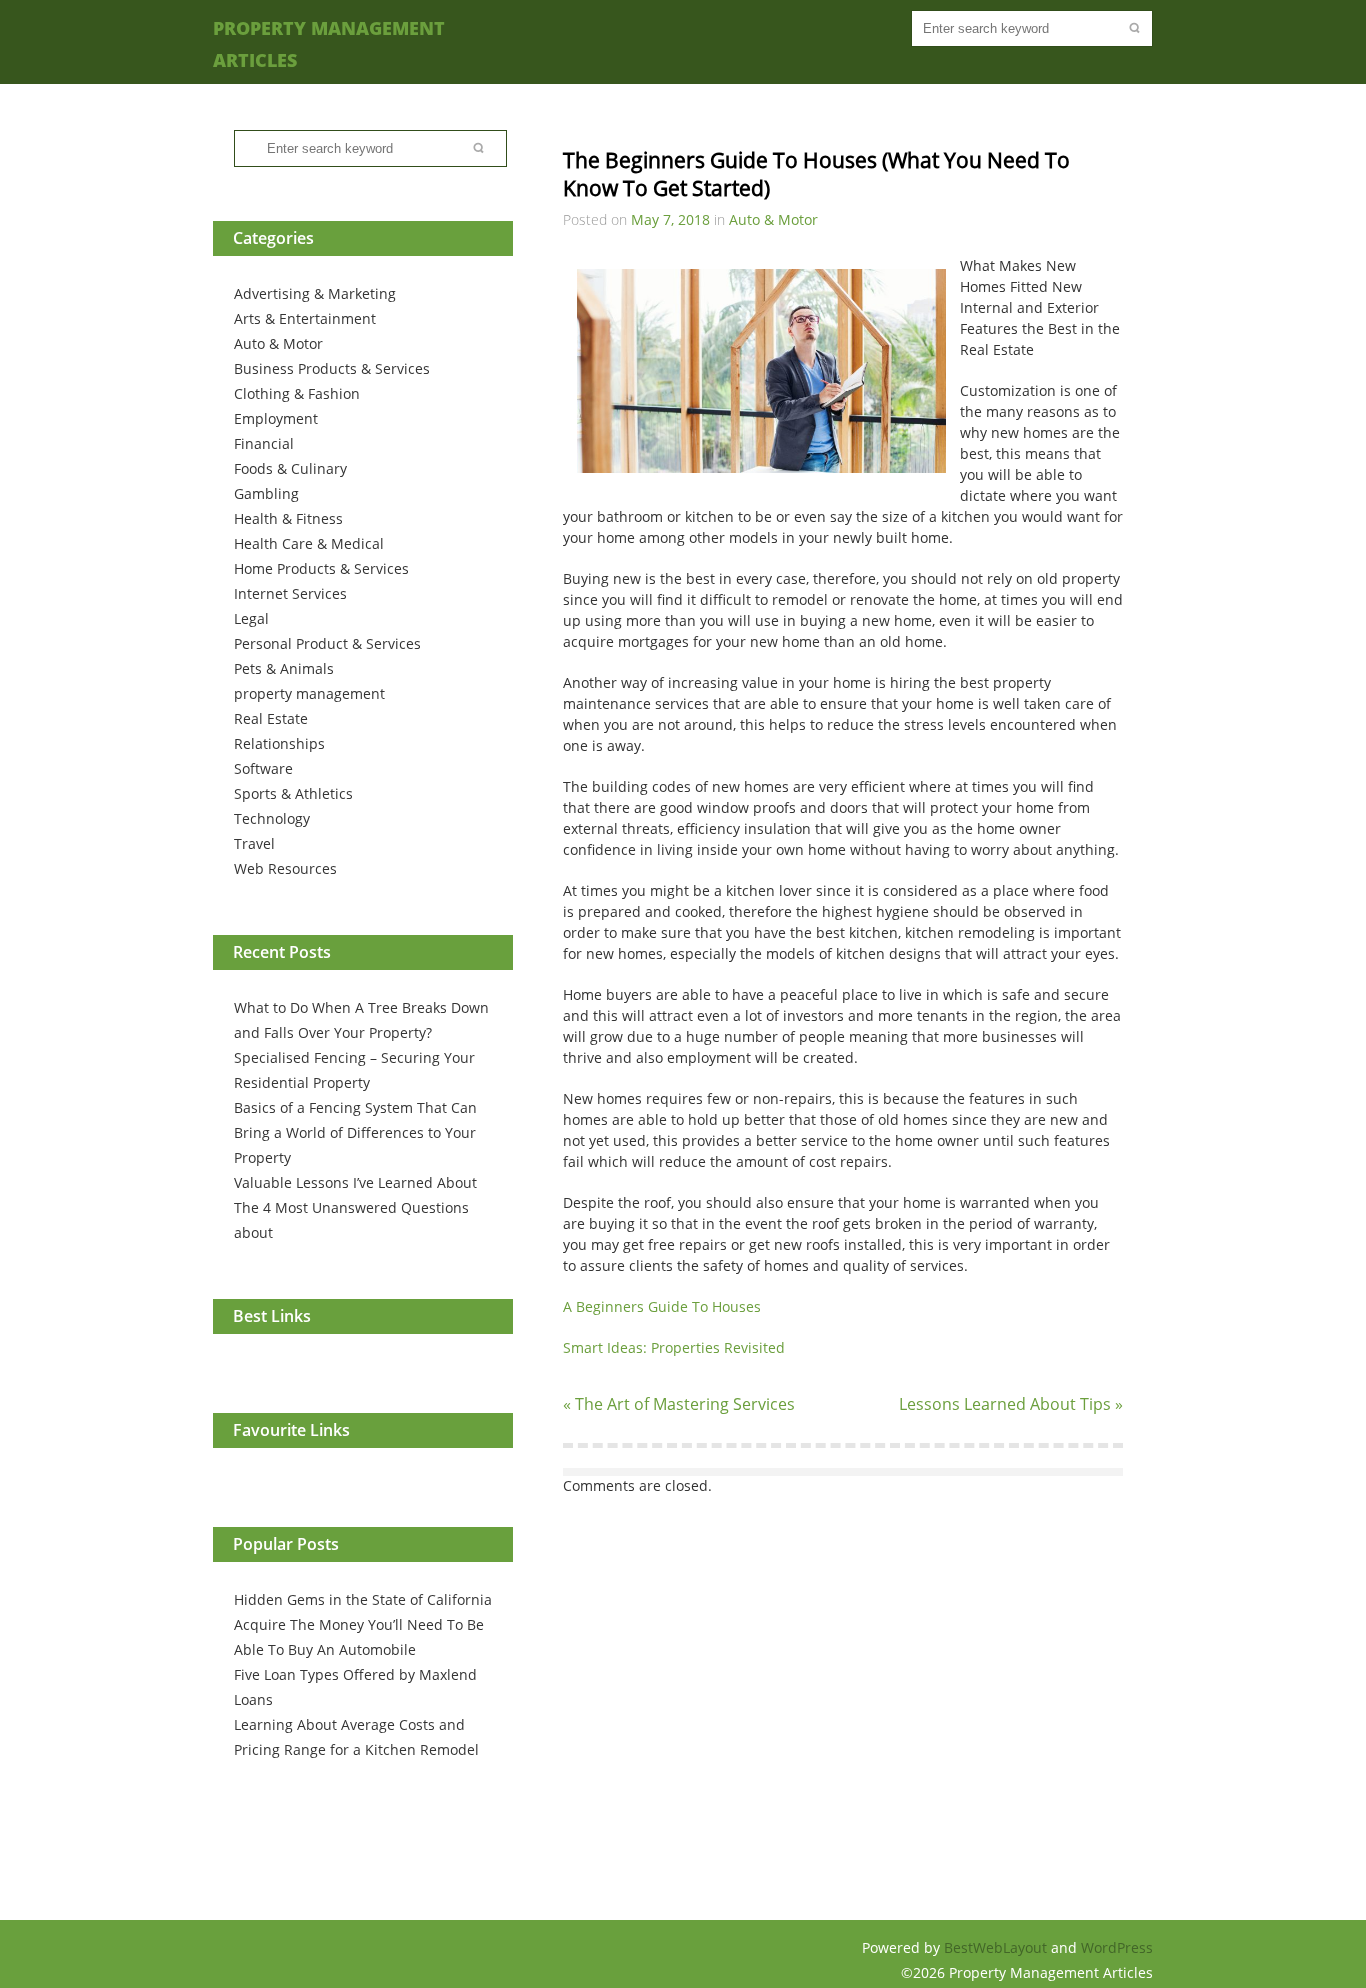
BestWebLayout (997, 1947)
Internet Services (290, 593)
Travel (254, 843)
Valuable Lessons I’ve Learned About (355, 1182)
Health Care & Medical (309, 543)
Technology (272, 818)
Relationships (279, 743)
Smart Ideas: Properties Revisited (674, 1347)
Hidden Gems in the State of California (363, 1599)
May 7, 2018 (670, 219)
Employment (276, 418)
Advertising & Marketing (315, 293)
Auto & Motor (278, 343)
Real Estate (271, 718)
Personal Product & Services (327, 643)
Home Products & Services (321, 568)
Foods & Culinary (290, 468)
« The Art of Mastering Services (679, 1404)
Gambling (266, 493)
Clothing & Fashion (297, 393)
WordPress (1117, 1947)
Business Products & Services (332, 368)
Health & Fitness (288, 518)
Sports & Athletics (293, 793)
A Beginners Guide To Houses (662, 1306)
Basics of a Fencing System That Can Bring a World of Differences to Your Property (355, 1132)
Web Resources (285, 868)
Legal (251, 618)
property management (309, 693)
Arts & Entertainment (305, 318)
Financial (264, 443)
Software (263, 768)
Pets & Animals (284, 668)
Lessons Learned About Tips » (1011, 1404)
